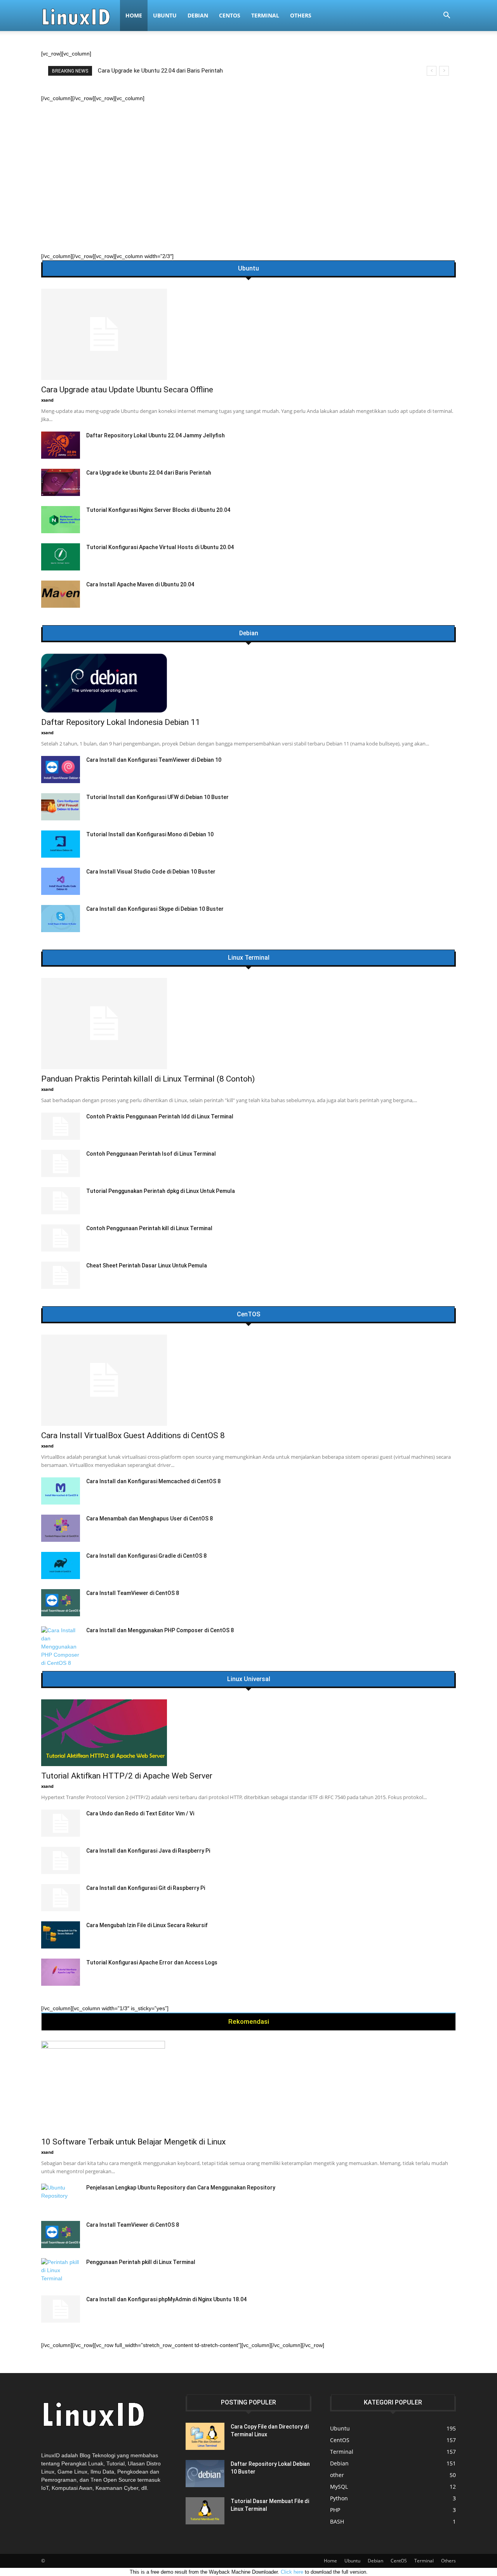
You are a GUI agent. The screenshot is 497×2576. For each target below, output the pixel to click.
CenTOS (248, 1314)
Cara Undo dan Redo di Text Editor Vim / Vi (140, 1813)
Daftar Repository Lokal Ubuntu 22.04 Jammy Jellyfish (156, 435)
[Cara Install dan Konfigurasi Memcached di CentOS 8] (61, 1491)
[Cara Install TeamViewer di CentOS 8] (61, 1603)
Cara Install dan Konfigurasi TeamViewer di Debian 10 (154, 760)
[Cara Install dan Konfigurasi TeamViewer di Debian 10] (61, 770)
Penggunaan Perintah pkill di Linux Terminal (141, 2262)
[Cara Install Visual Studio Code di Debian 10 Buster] (61, 881)
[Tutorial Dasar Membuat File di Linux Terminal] (205, 2511)
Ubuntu (165, 15)
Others (301, 15)
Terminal (265, 15)
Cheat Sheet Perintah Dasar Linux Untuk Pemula (147, 1265)
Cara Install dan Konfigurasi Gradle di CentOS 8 (146, 1556)
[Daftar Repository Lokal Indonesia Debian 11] (248, 683)
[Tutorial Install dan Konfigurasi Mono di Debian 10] (61, 844)
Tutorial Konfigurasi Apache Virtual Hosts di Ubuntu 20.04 (160, 547)
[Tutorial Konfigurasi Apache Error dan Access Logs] (61, 1972)
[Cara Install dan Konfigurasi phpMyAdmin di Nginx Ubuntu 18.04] (61, 2309)
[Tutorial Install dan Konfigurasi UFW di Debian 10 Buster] (61, 807)
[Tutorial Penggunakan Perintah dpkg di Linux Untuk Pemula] (61, 1201)
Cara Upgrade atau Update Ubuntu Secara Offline (127, 390)
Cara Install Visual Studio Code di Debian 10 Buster (151, 872)
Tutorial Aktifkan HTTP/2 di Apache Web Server (127, 1776)
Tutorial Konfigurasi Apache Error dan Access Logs (152, 1962)
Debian (198, 15)
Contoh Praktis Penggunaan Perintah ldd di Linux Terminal (160, 1116)
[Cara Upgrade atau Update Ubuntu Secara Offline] (248, 334)
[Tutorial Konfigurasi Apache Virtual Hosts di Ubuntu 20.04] (61, 557)
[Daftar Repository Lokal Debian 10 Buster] (205, 2474)
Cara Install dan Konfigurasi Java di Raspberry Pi (148, 1851)
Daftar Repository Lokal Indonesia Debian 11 (121, 722)
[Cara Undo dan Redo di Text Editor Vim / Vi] (61, 1823)
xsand (47, 400)
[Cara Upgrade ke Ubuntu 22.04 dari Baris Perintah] (61, 482)
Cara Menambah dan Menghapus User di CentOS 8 (149, 1519)
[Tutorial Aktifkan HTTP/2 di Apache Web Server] (248, 1733)
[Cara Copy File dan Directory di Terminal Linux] (205, 2436)
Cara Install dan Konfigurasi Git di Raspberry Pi (146, 1888)
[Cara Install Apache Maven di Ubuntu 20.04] (61, 594)
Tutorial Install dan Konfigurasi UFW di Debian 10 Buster (157, 797)
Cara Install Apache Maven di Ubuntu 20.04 (140, 584)
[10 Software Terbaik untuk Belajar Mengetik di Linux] (248, 2086)
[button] (447, 16)
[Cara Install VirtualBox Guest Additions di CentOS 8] (248, 1380)
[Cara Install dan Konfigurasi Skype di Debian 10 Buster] (61, 919)
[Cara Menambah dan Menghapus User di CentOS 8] (61, 1528)
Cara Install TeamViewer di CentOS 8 (133, 1593)
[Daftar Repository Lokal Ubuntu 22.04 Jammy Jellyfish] (61, 445)
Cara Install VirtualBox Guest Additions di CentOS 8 (133, 1435)
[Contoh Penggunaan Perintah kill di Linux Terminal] (61, 1238)
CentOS (230, 15)
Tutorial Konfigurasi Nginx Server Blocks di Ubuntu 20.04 (158, 510)
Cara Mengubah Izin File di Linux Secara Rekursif (147, 1925)
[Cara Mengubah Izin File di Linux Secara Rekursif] (61, 1935)
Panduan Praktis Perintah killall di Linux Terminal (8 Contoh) (174, 71)
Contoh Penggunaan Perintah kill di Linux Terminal (149, 1228)
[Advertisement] (248, 161)
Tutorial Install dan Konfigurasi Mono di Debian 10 (150, 834)
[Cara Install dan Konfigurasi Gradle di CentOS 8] (61, 1565)
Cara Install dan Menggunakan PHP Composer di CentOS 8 (160, 1630)
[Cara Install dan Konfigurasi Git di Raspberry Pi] (61, 1898)
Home (134, 15)
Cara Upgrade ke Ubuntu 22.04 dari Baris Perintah (149, 473)
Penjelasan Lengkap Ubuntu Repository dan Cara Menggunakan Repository (181, 2188)
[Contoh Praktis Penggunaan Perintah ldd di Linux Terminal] (61, 1126)
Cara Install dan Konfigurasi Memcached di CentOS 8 (153, 1481)
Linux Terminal (249, 958)
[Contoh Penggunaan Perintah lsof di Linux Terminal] (61, 1163)
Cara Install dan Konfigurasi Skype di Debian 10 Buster (155, 909)
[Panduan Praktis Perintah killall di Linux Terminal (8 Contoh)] (248, 1024)
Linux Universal (249, 1679)
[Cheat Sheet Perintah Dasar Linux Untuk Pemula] (61, 1275)
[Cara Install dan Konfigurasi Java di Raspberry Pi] (61, 1860)
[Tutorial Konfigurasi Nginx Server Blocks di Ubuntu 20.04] (61, 520)
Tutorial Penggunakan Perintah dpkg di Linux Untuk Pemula (161, 1191)
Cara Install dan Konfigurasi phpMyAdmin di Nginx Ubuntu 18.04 (166, 2299)
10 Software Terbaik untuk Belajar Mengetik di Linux (133, 2142)
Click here (292, 2572)
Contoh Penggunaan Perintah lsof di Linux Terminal (151, 1154)
